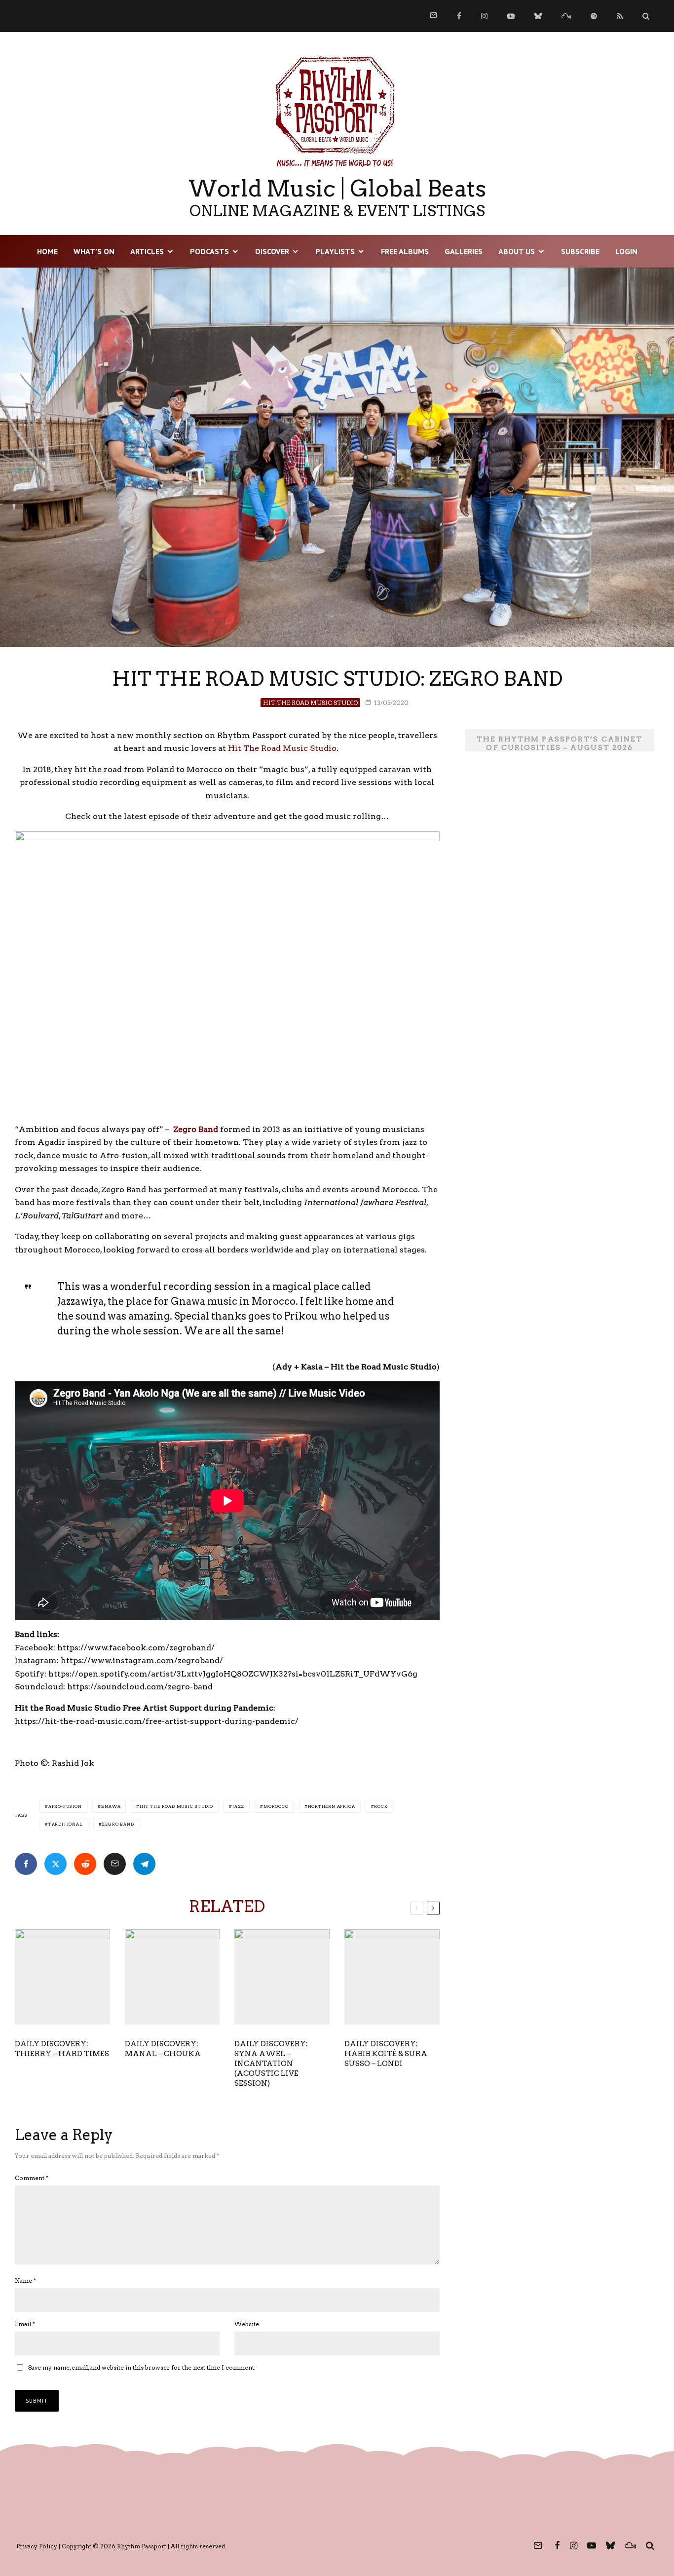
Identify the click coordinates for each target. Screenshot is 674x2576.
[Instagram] (484, 16)
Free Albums (405, 251)
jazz (238, 1806)
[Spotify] (594, 16)
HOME (47, 251)
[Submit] (85, 1864)
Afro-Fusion (65, 1806)
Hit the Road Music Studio (176, 1806)
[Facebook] (459, 16)
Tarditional (66, 1824)
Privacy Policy (37, 2546)
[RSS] (620, 16)
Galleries (464, 251)
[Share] (26, 1864)
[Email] (115, 1864)
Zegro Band (118, 1824)
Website (247, 2324)
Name (25, 2281)
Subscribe (580, 251)
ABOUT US (517, 251)
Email (25, 2324)
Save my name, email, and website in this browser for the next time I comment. (142, 2367)
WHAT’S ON (94, 251)
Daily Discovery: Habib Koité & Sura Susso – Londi (386, 2054)
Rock (381, 1806)
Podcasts (209, 251)
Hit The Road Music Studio (310, 703)
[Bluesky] (538, 16)
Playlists (335, 251)
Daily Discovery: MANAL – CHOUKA (163, 2049)
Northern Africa (332, 1806)
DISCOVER (272, 251)
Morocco (276, 1806)
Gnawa (111, 1806)
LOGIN (626, 251)
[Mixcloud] (566, 16)
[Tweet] (56, 1864)
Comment (32, 2178)
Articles (147, 251)
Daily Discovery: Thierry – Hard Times (62, 2049)
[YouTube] (511, 16)
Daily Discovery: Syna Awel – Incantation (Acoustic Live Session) (271, 2064)
